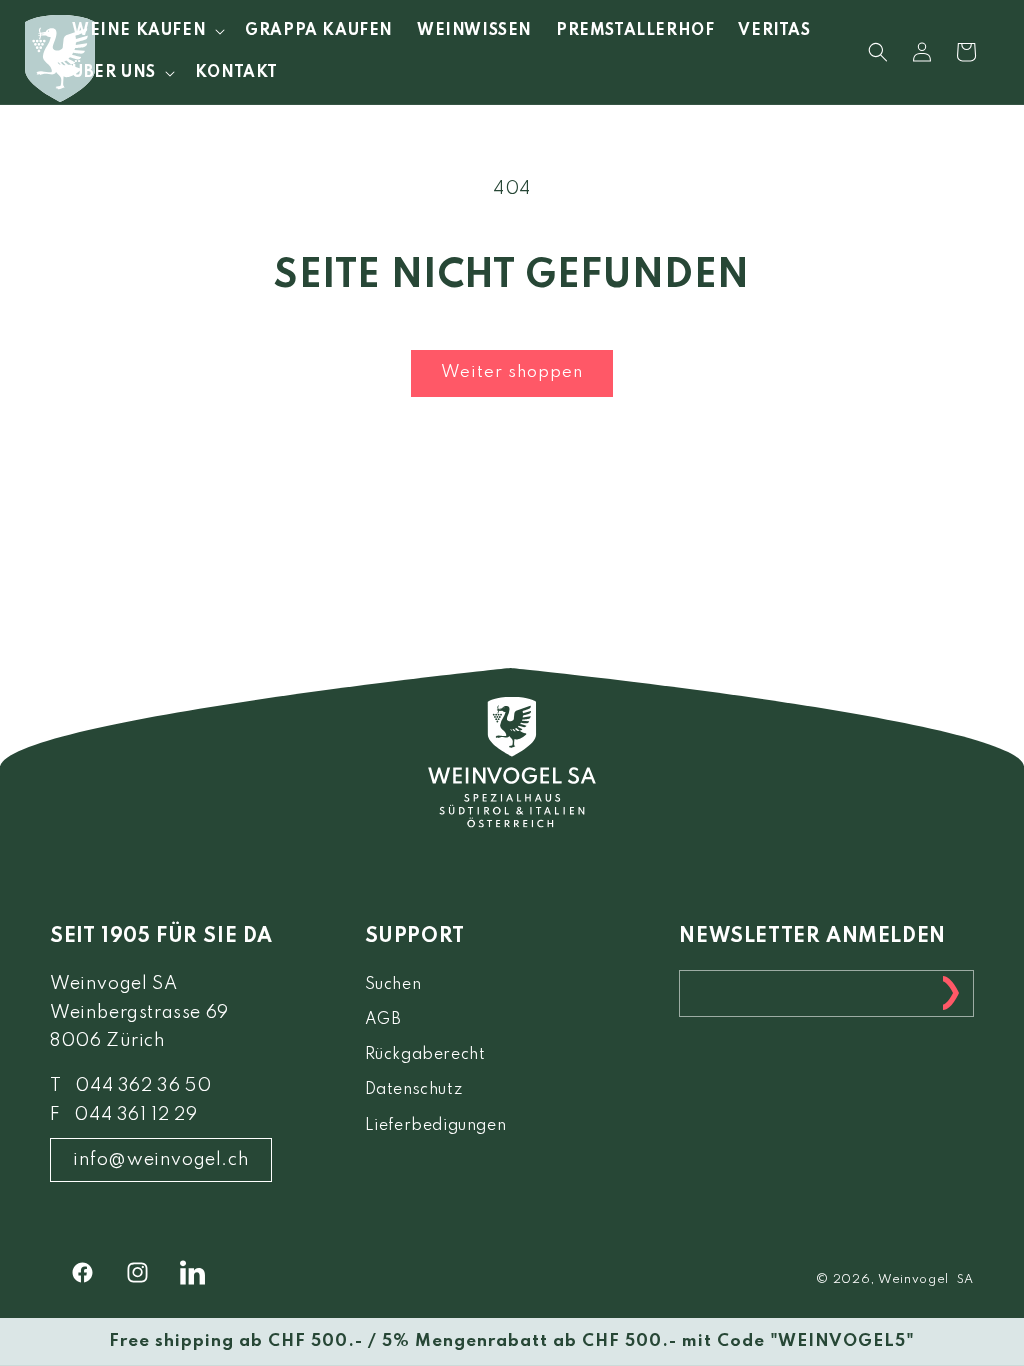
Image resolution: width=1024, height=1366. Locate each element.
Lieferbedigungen (436, 1126)
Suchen (393, 985)
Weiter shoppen (512, 372)
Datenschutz (414, 1090)
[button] (146, 31)
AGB (383, 1020)
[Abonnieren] (951, 993)
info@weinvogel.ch (161, 1160)
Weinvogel (913, 1280)
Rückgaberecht (425, 1055)
